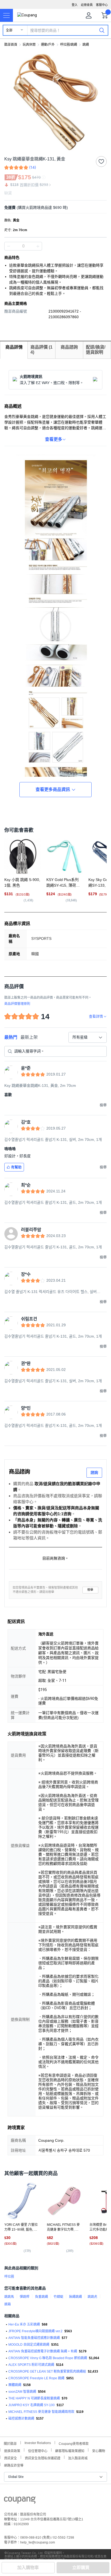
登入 (75, 5)
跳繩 (86, 45)
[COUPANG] (20, 2501)
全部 (9, 30)
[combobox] (88, 1037)
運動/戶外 (48, 45)
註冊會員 (87, 5)
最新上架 (29, 1037)
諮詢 (94, 1472)
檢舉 (90, 1590)
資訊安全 (11, 2458)
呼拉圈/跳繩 (69, 45)
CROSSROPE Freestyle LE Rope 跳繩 (36, 2378)
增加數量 (9, 246)
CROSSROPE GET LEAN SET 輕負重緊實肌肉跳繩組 (47, 2371)
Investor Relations (38, 2443)
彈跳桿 (25, 2297)
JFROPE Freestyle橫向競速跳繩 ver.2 (35, 2331)
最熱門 (11, 1037)
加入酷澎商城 (78, 2458)
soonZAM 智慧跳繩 (22, 2392)
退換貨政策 (12, 2450)
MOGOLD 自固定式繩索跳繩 (29, 2345)
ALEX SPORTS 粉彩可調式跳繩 (31, 2365)
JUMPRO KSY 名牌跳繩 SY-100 (32, 2405)
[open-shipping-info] (54, 208)
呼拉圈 (9, 2277)
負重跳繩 (41, 2297)
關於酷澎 (10, 2443)
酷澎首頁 (11, 45)
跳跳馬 (9, 2297)
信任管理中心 (38, 2450)
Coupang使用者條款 (74, 2443)
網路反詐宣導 (14, 2465)
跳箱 (8, 2304)
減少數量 (38, 246)
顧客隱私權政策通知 (70, 2450)
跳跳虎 (92, 2297)
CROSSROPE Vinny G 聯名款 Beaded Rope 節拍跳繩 (48, 2358)
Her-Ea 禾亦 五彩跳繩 (24, 2324)
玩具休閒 (29, 45)
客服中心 (102, 5)
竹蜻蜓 (58, 2297)
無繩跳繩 (75, 2297)
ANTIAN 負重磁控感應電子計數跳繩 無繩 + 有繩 (43, 2351)
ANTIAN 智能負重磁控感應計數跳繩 (34, 2338)
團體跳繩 (15, 2385)
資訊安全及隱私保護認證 (43, 2458)
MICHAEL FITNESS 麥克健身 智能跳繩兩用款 (41, 2412)
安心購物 (99, 2450)
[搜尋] (102, 30)
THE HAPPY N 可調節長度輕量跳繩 (34, 2398)
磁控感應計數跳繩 (21, 2419)
